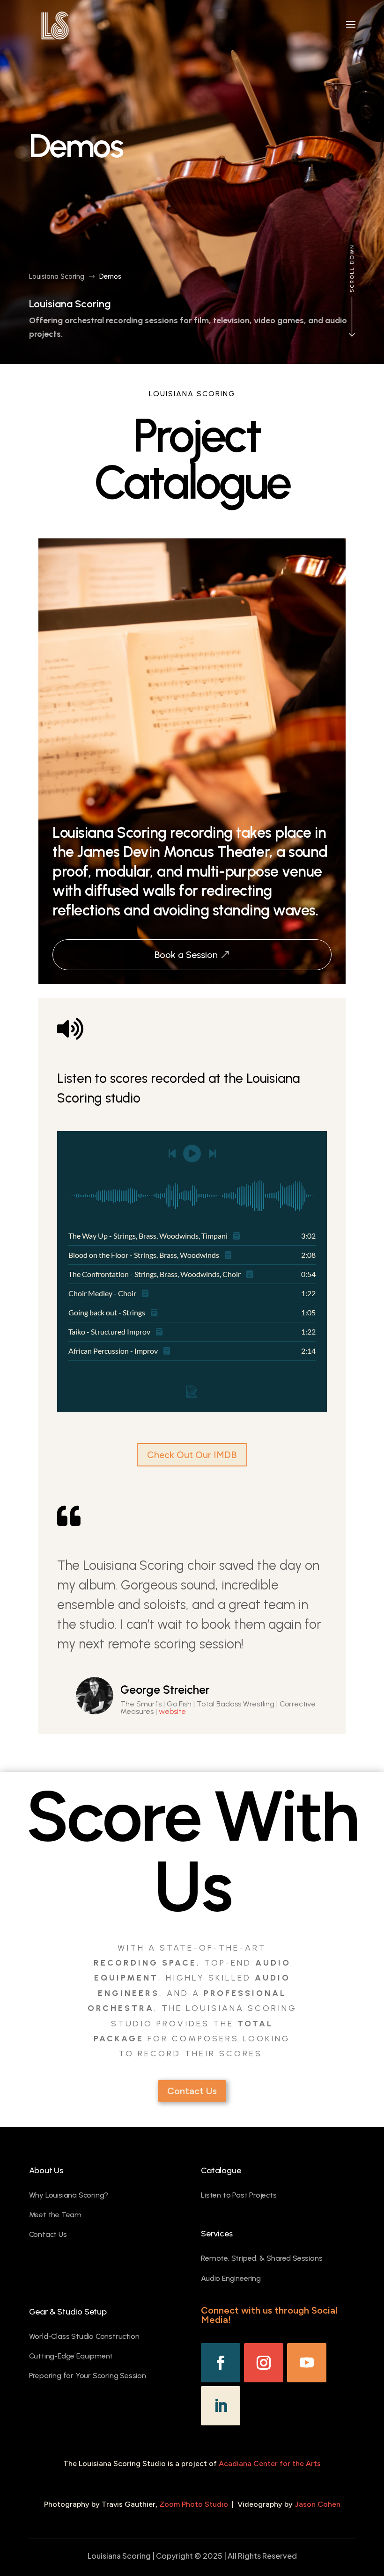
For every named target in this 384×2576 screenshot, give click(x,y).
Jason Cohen (318, 2504)
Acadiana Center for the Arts (270, 2464)
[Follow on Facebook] (221, 2363)
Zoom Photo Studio (194, 2504)
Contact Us (192, 2091)
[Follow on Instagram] (264, 2363)
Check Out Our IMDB (192, 1455)
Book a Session (186, 955)
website (172, 1711)
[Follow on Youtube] (307, 2363)
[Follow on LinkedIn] (221, 2406)
